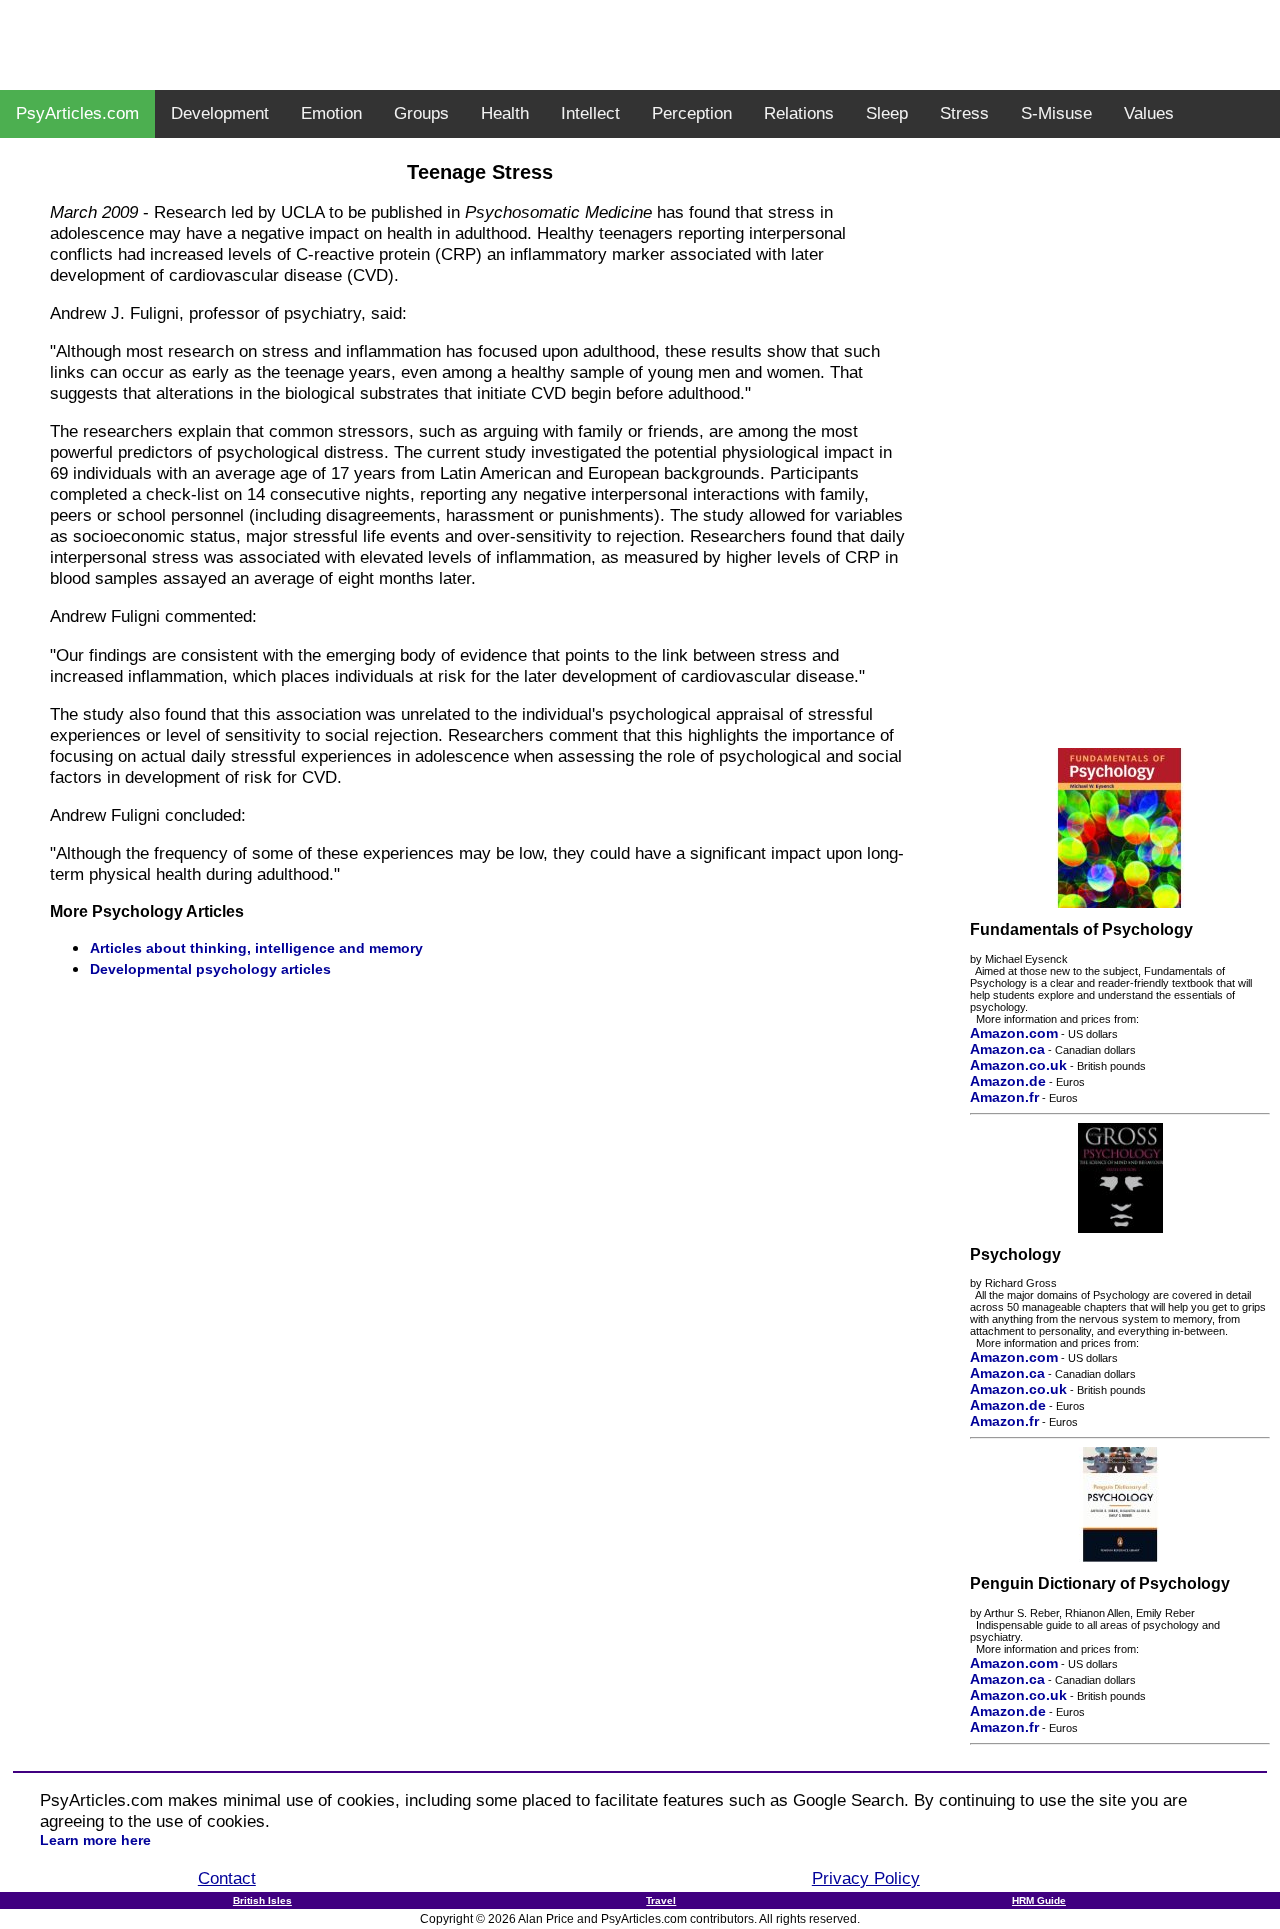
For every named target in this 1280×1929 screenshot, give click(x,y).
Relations (799, 113)
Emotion (331, 113)
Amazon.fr (1004, 1097)
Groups (421, 113)
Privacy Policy (866, 1878)
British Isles (262, 1900)
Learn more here (95, 1840)
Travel (661, 1900)
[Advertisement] (640, 45)
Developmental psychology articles (210, 969)
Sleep (887, 113)
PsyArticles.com (77, 113)
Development (220, 113)
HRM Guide (1039, 1900)
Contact (227, 1878)
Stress (964, 113)
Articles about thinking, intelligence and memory (256, 948)
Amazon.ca (1007, 1049)
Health (505, 113)
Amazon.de (1008, 1081)
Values (1149, 113)
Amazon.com (1014, 1033)
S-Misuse (1056, 113)
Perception (692, 113)
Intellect (590, 113)
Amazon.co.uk (1018, 1065)
